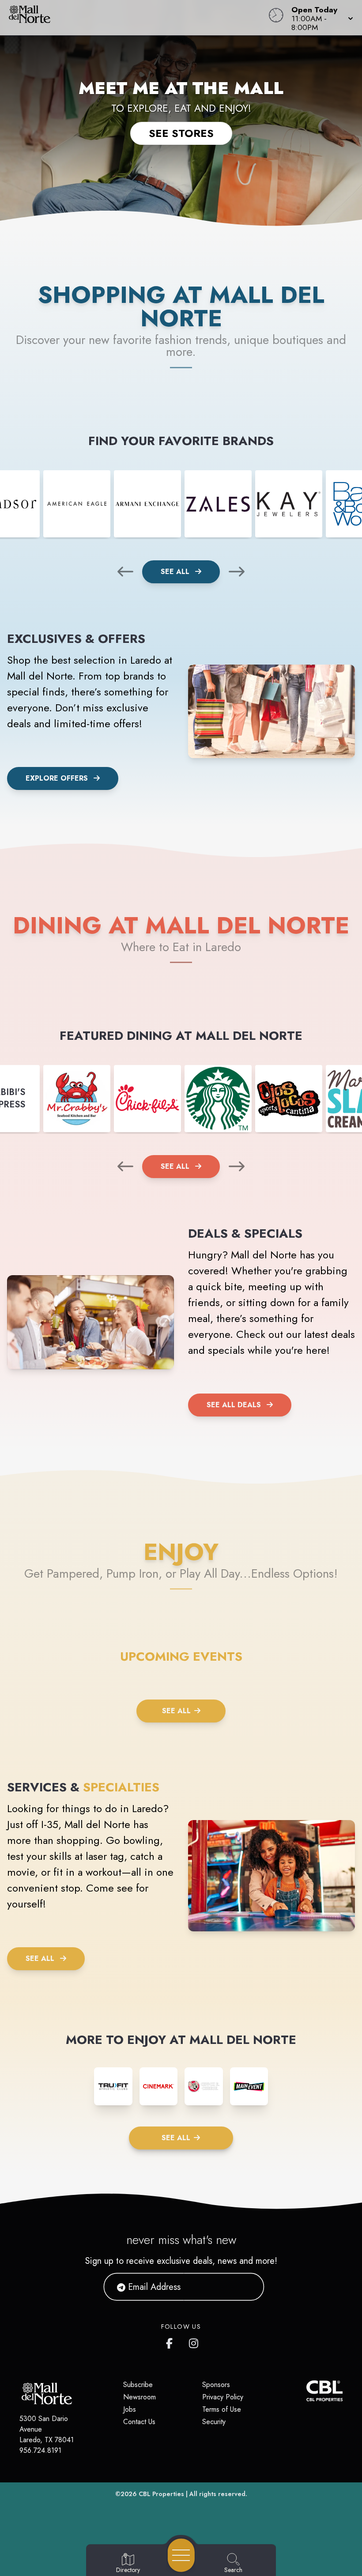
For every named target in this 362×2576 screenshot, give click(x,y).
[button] (320, 18)
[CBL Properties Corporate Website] (306, 2391)
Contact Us (139, 2422)
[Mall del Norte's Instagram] (194, 2342)
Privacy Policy (223, 2397)
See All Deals (234, 1405)
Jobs (130, 2409)
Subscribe (138, 2385)
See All (176, 572)
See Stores (181, 133)
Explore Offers (57, 778)
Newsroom (140, 2397)
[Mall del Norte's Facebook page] (171, 2342)
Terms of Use (222, 2409)
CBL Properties (161, 2494)
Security (214, 2422)
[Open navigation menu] (181, 2555)
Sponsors (216, 2385)
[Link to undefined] (77, 504)
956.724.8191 (40, 2450)
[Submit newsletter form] (247, 2287)
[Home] (138, 18)
